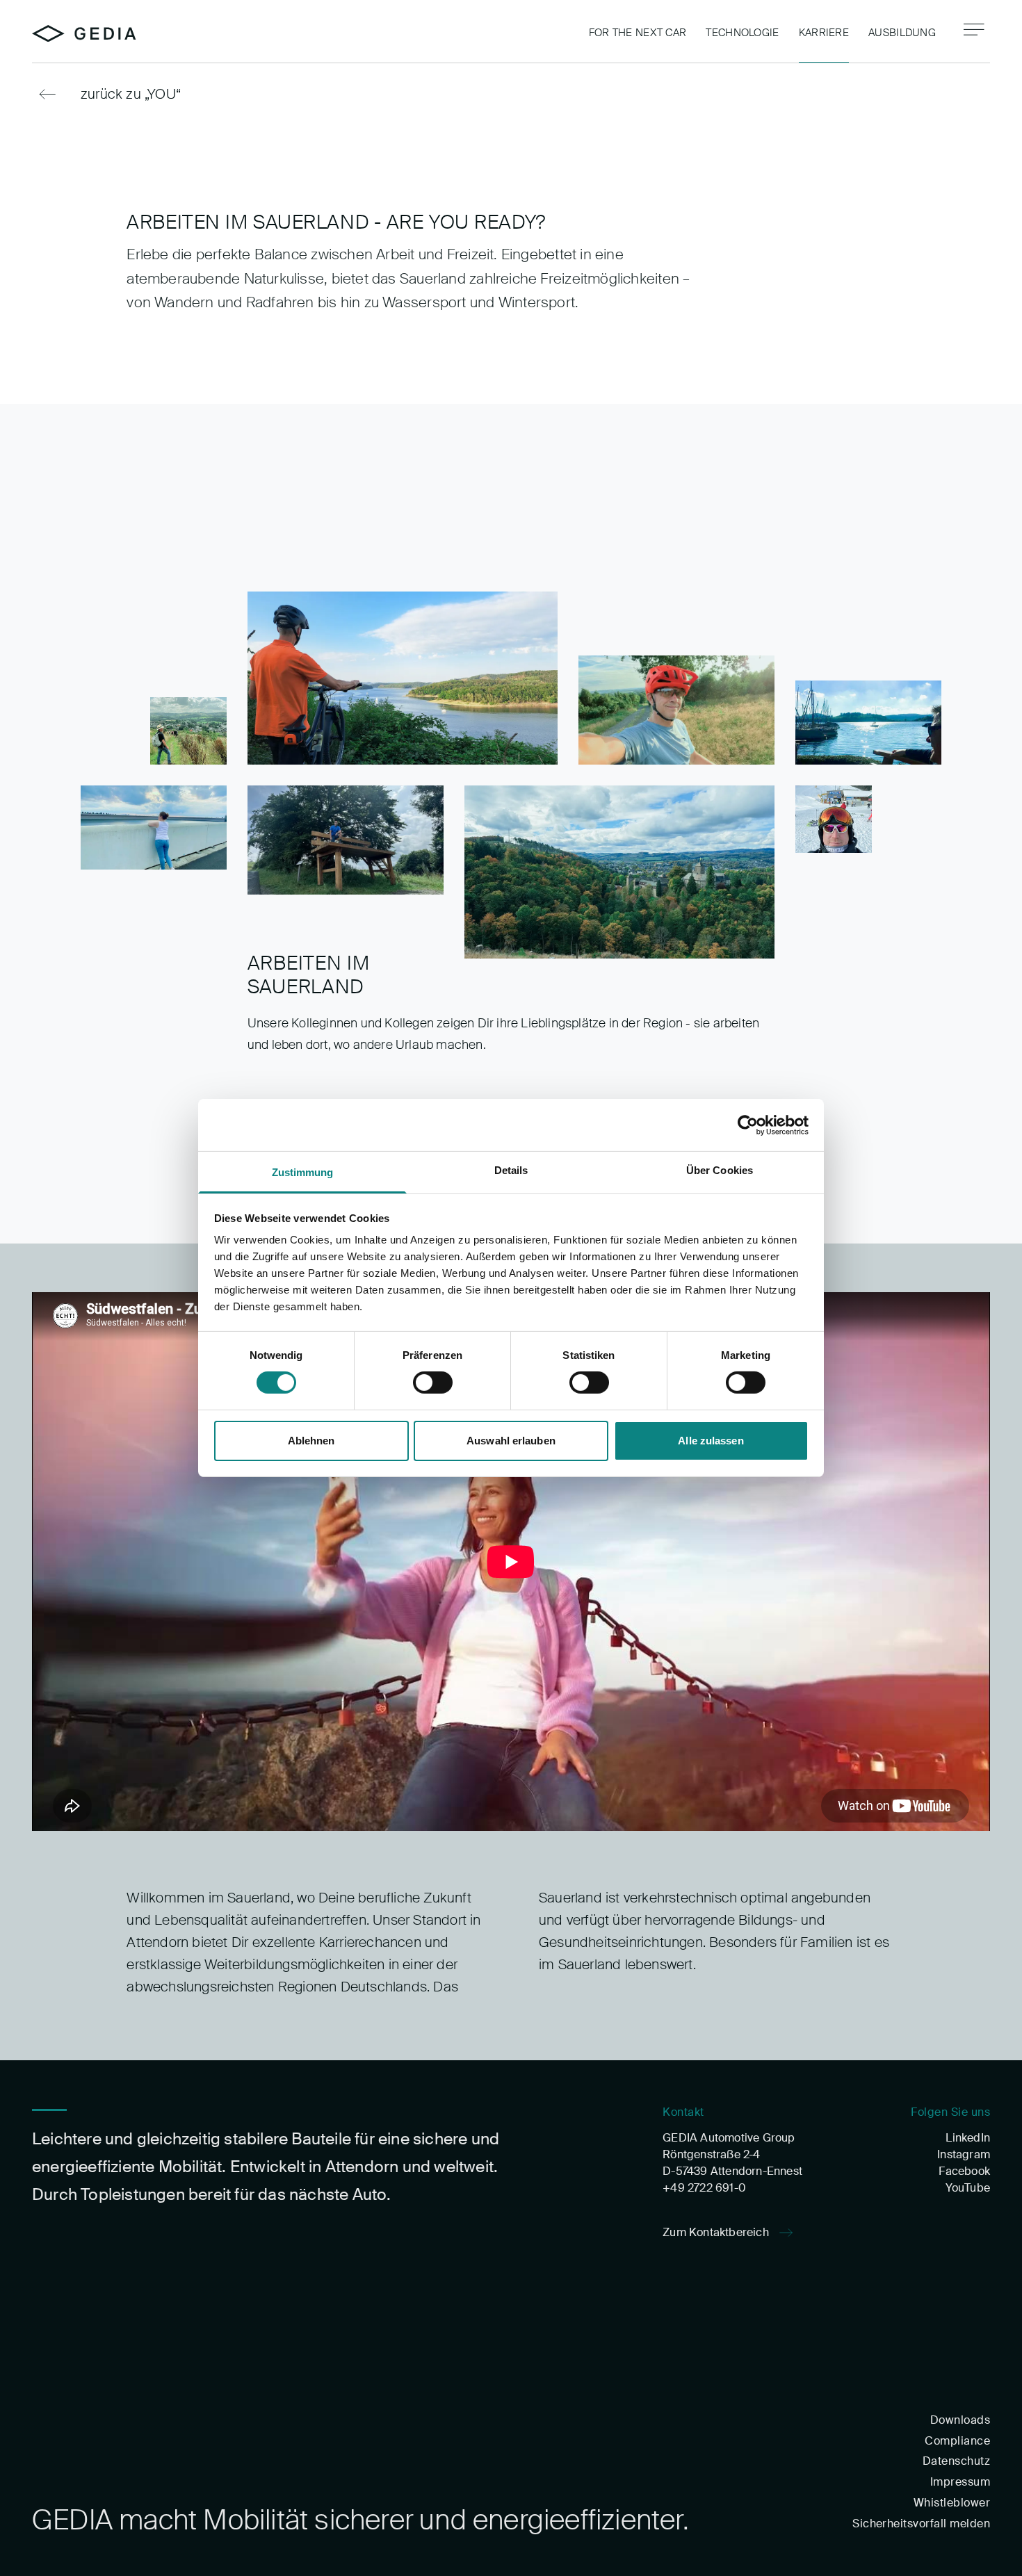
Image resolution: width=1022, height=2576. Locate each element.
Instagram (964, 2154)
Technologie (742, 33)
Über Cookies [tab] (720, 1170)
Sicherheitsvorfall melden (921, 2524)
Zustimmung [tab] (303, 1172)
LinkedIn (968, 2138)
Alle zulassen (711, 1441)
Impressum (960, 2482)
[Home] (84, 34)
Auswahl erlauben (511, 1441)
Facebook (964, 2171)
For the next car (638, 33)
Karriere (824, 33)
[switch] (433, 1383)
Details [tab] (511, 1170)
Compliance (957, 2441)
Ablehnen (311, 1441)
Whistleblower (952, 2503)
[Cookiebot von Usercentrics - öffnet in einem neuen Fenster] (748, 1125)
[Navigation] (974, 30)
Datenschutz (956, 2461)
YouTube (968, 2188)
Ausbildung (902, 33)
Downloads (960, 2420)
